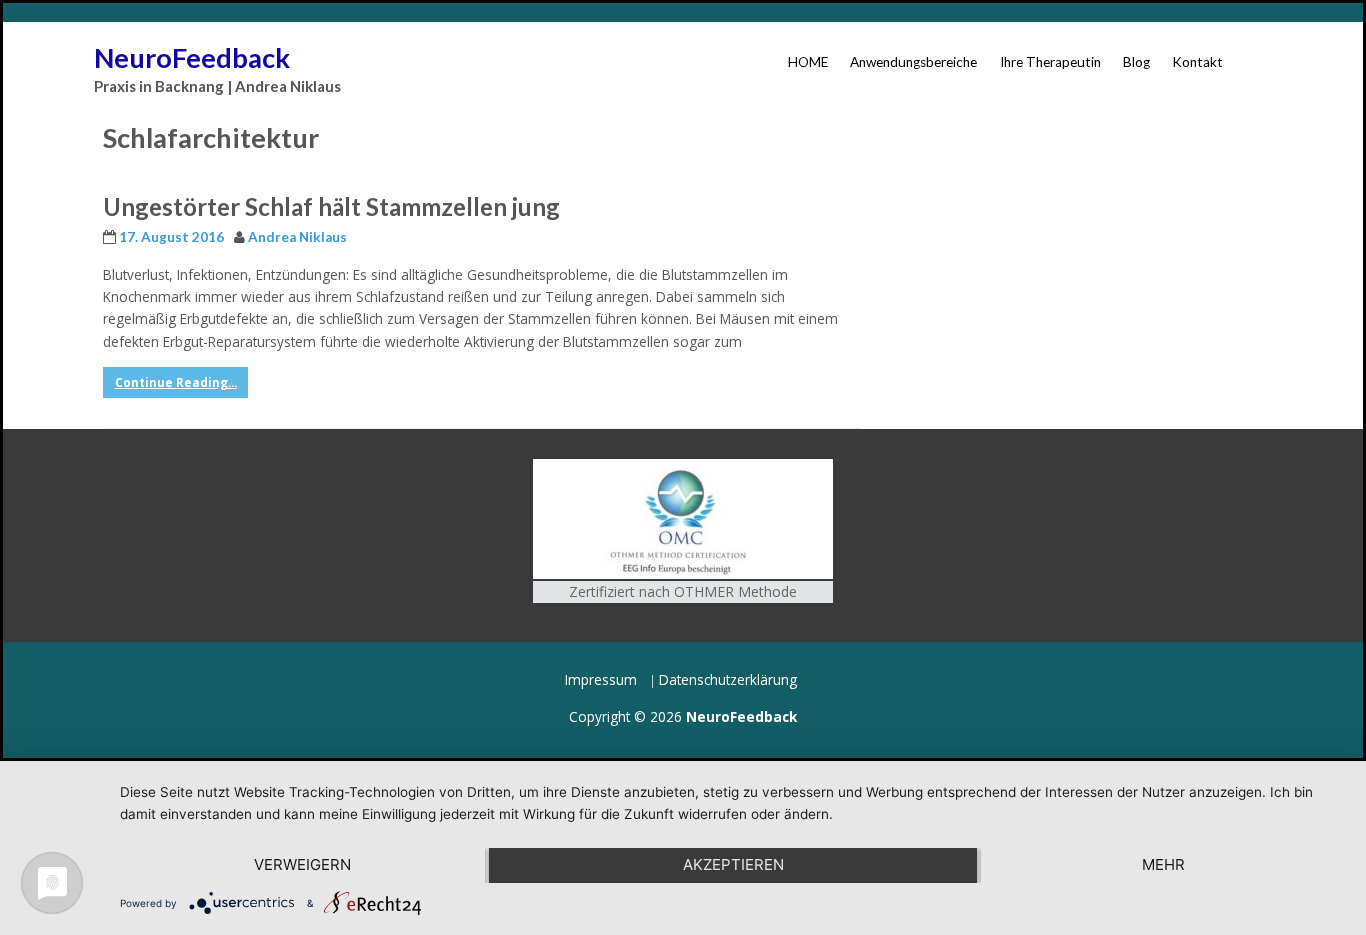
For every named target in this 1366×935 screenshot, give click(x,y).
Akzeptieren (733, 864)
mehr (1163, 864)
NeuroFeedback (192, 57)
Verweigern (302, 864)
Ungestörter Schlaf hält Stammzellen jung (331, 206)
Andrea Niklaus (297, 237)
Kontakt (1197, 62)
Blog (1136, 62)
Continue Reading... (176, 382)
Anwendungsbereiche (913, 62)
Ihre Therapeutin (1050, 62)
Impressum (601, 679)
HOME (808, 62)
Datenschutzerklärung (728, 679)
